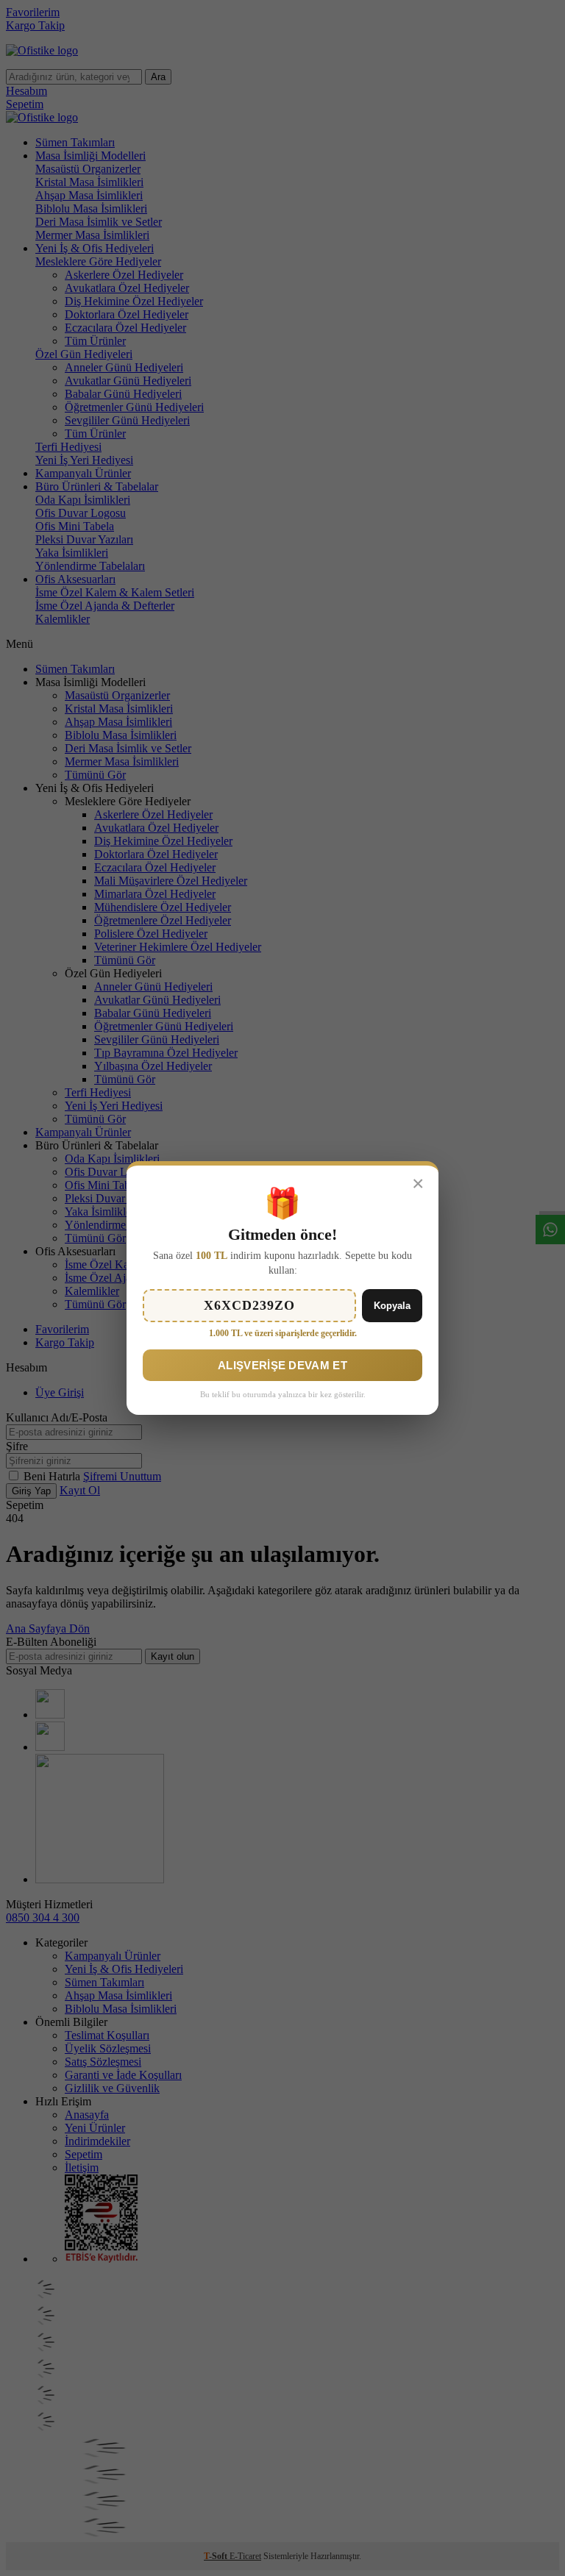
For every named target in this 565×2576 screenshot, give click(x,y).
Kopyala (392, 1306)
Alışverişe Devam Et (282, 1365)
